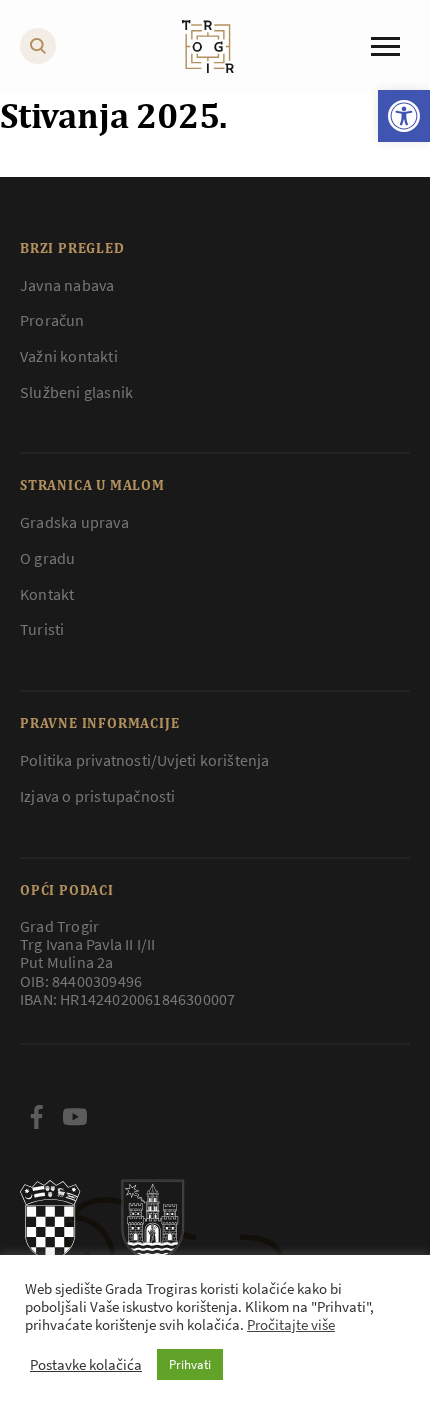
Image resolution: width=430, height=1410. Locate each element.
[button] (404, 116)
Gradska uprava (74, 522)
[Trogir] (208, 46)
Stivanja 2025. (113, 115)
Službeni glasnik (76, 392)
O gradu (47, 558)
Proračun (52, 320)
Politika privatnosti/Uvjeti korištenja (145, 760)
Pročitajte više (291, 1325)
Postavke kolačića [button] (86, 1365)
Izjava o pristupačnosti (98, 796)
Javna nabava (67, 285)
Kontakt (47, 594)
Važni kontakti (69, 356)
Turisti (42, 629)
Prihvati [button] (190, 1364)
